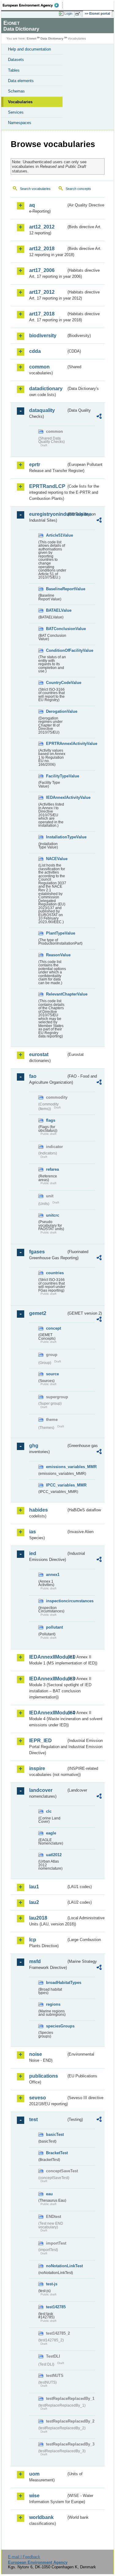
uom (34, 2474)
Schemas (16, 91)
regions (53, 2004)
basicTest (55, 2134)
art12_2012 (42, 227)
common (39, 367)
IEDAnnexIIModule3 (48, 1679)
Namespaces (20, 123)
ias (33, 1532)
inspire (37, 1768)
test (33, 2119)
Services (16, 112)
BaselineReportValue (56, 589)
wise (34, 2496)
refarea (52, 1169)
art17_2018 (42, 314)
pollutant (54, 1627)
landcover (41, 1790)
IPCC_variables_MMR (56, 1485)
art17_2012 (42, 292)
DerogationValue (56, 711)
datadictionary (46, 389)
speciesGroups (56, 2026)
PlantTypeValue (56, 933)
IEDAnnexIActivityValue (56, 797)
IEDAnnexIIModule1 (48, 1657)
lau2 (34, 1902)
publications (44, 2076)
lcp (33, 1940)
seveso (38, 2098)
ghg (34, 1446)
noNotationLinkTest (56, 2266)
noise (36, 2054)
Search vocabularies (35, 189)
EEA (33, 5)
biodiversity (43, 336)
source (52, 1374)
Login (68, 13)
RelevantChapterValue (56, 994)
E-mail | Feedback (24, 2557)
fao (33, 1076)
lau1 (34, 1887)
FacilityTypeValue (56, 776)
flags (51, 1120)
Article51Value (56, 535)
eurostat (39, 1054)
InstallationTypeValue (56, 837)
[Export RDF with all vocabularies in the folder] (99, 417)
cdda (35, 351)
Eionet (31, 38)
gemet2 (38, 1313)
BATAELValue (56, 610)
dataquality (42, 410)
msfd (35, 1961)
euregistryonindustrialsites (48, 514)
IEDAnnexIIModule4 (48, 1713)
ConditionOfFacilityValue (56, 650)
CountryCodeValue (56, 683)
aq (32, 205)
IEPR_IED (40, 1741)
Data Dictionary (52, 38)
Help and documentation (29, 49)
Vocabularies (20, 102)
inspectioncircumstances (56, 1601)
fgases (37, 1252)
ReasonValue (56, 955)
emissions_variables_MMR (56, 1467)
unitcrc (53, 1215)
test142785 (56, 2307)
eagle (51, 1833)
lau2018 (38, 1918)
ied (33, 1553)
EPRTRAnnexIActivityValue (56, 744)
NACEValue (56, 859)
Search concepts (78, 189)
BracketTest (56, 2153)
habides (38, 1510)
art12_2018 (42, 249)
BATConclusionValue (56, 629)
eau (49, 2194)
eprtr (35, 465)
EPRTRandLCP (47, 486)
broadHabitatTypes (56, 1983)
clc (49, 1811)
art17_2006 (42, 270)
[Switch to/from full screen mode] (79, 14)
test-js (52, 2284)
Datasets (16, 60)
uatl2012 (54, 1855)
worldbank (41, 2517)
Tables (14, 70)
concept (54, 1328)
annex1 (53, 1575)
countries (55, 1273)
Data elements (21, 81)
